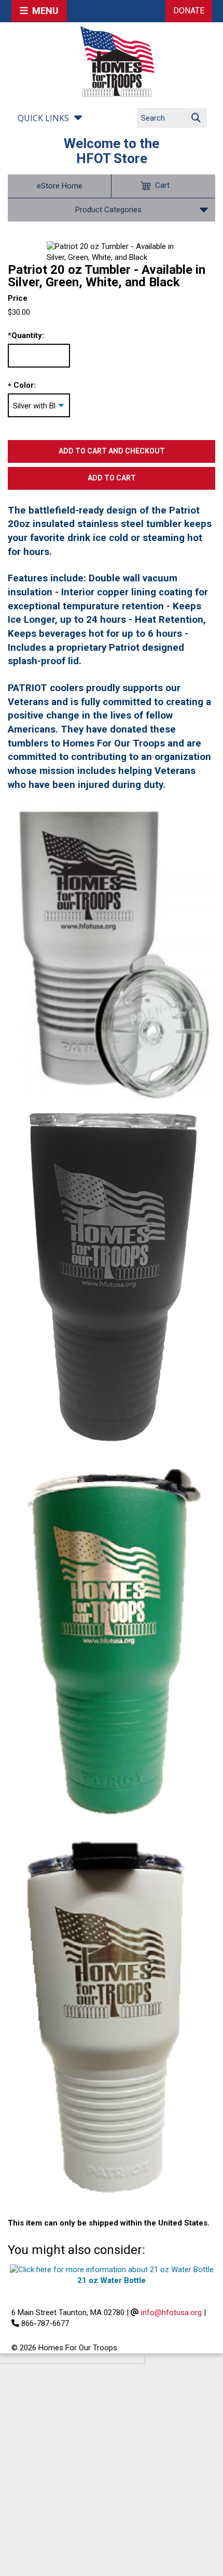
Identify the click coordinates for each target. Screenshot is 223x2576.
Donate (189, 11)
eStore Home (60, 186)
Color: (25, 385)
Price (18, 298)
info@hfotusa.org (171, 2312)
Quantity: (26, 335)
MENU (43, 11)
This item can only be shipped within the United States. (109, 2223)
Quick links (43, 118)
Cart (162, 185)
